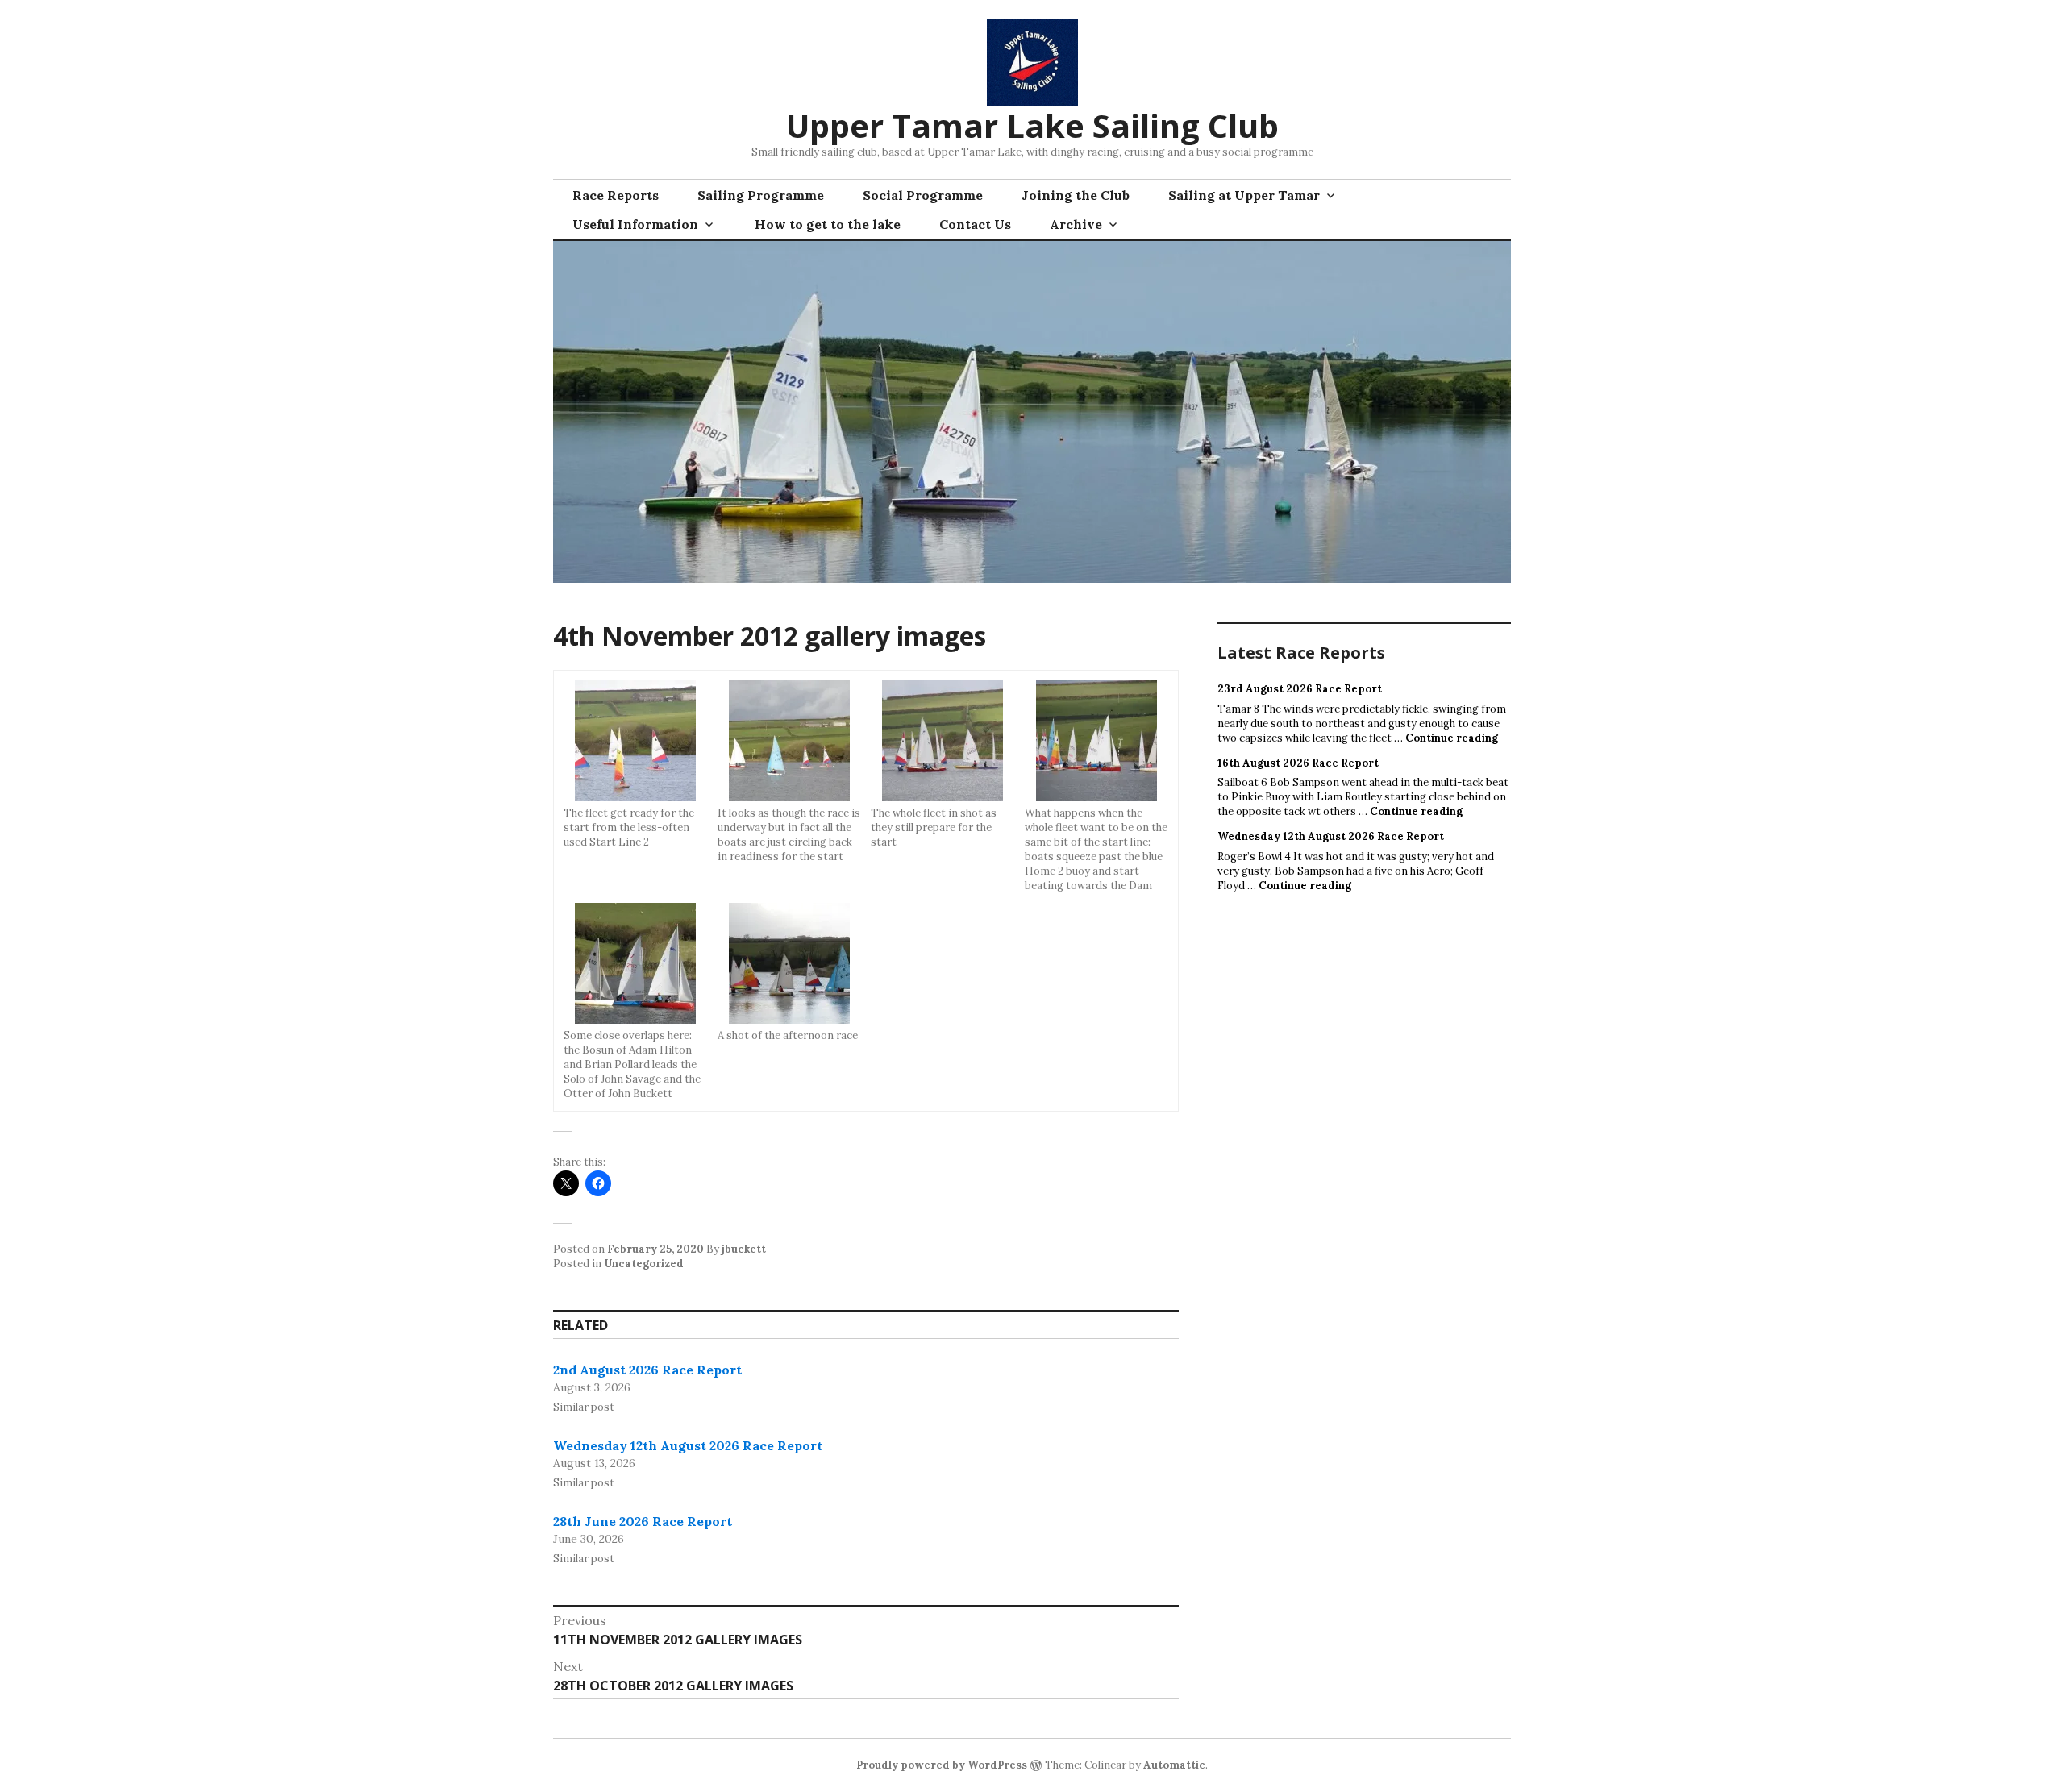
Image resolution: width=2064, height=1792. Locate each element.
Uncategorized (644, 1264)
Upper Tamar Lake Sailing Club (1032, 125)
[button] (636, 765)
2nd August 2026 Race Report (647, 1370)
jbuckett (744, 1249)
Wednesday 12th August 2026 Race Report (688, 1445)
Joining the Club (1076, 195)
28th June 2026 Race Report (643, 1521)
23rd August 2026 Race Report (1300, 689)
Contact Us (975, 224)
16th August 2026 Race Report (1298, 763)
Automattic (1174, 1765)
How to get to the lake (828, 224)
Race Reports (616, 195)
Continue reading (1452, 738)
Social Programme (923, 195)
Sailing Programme (761, 195)
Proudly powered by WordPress (942, 1765)
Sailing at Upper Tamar (1244, 195)
